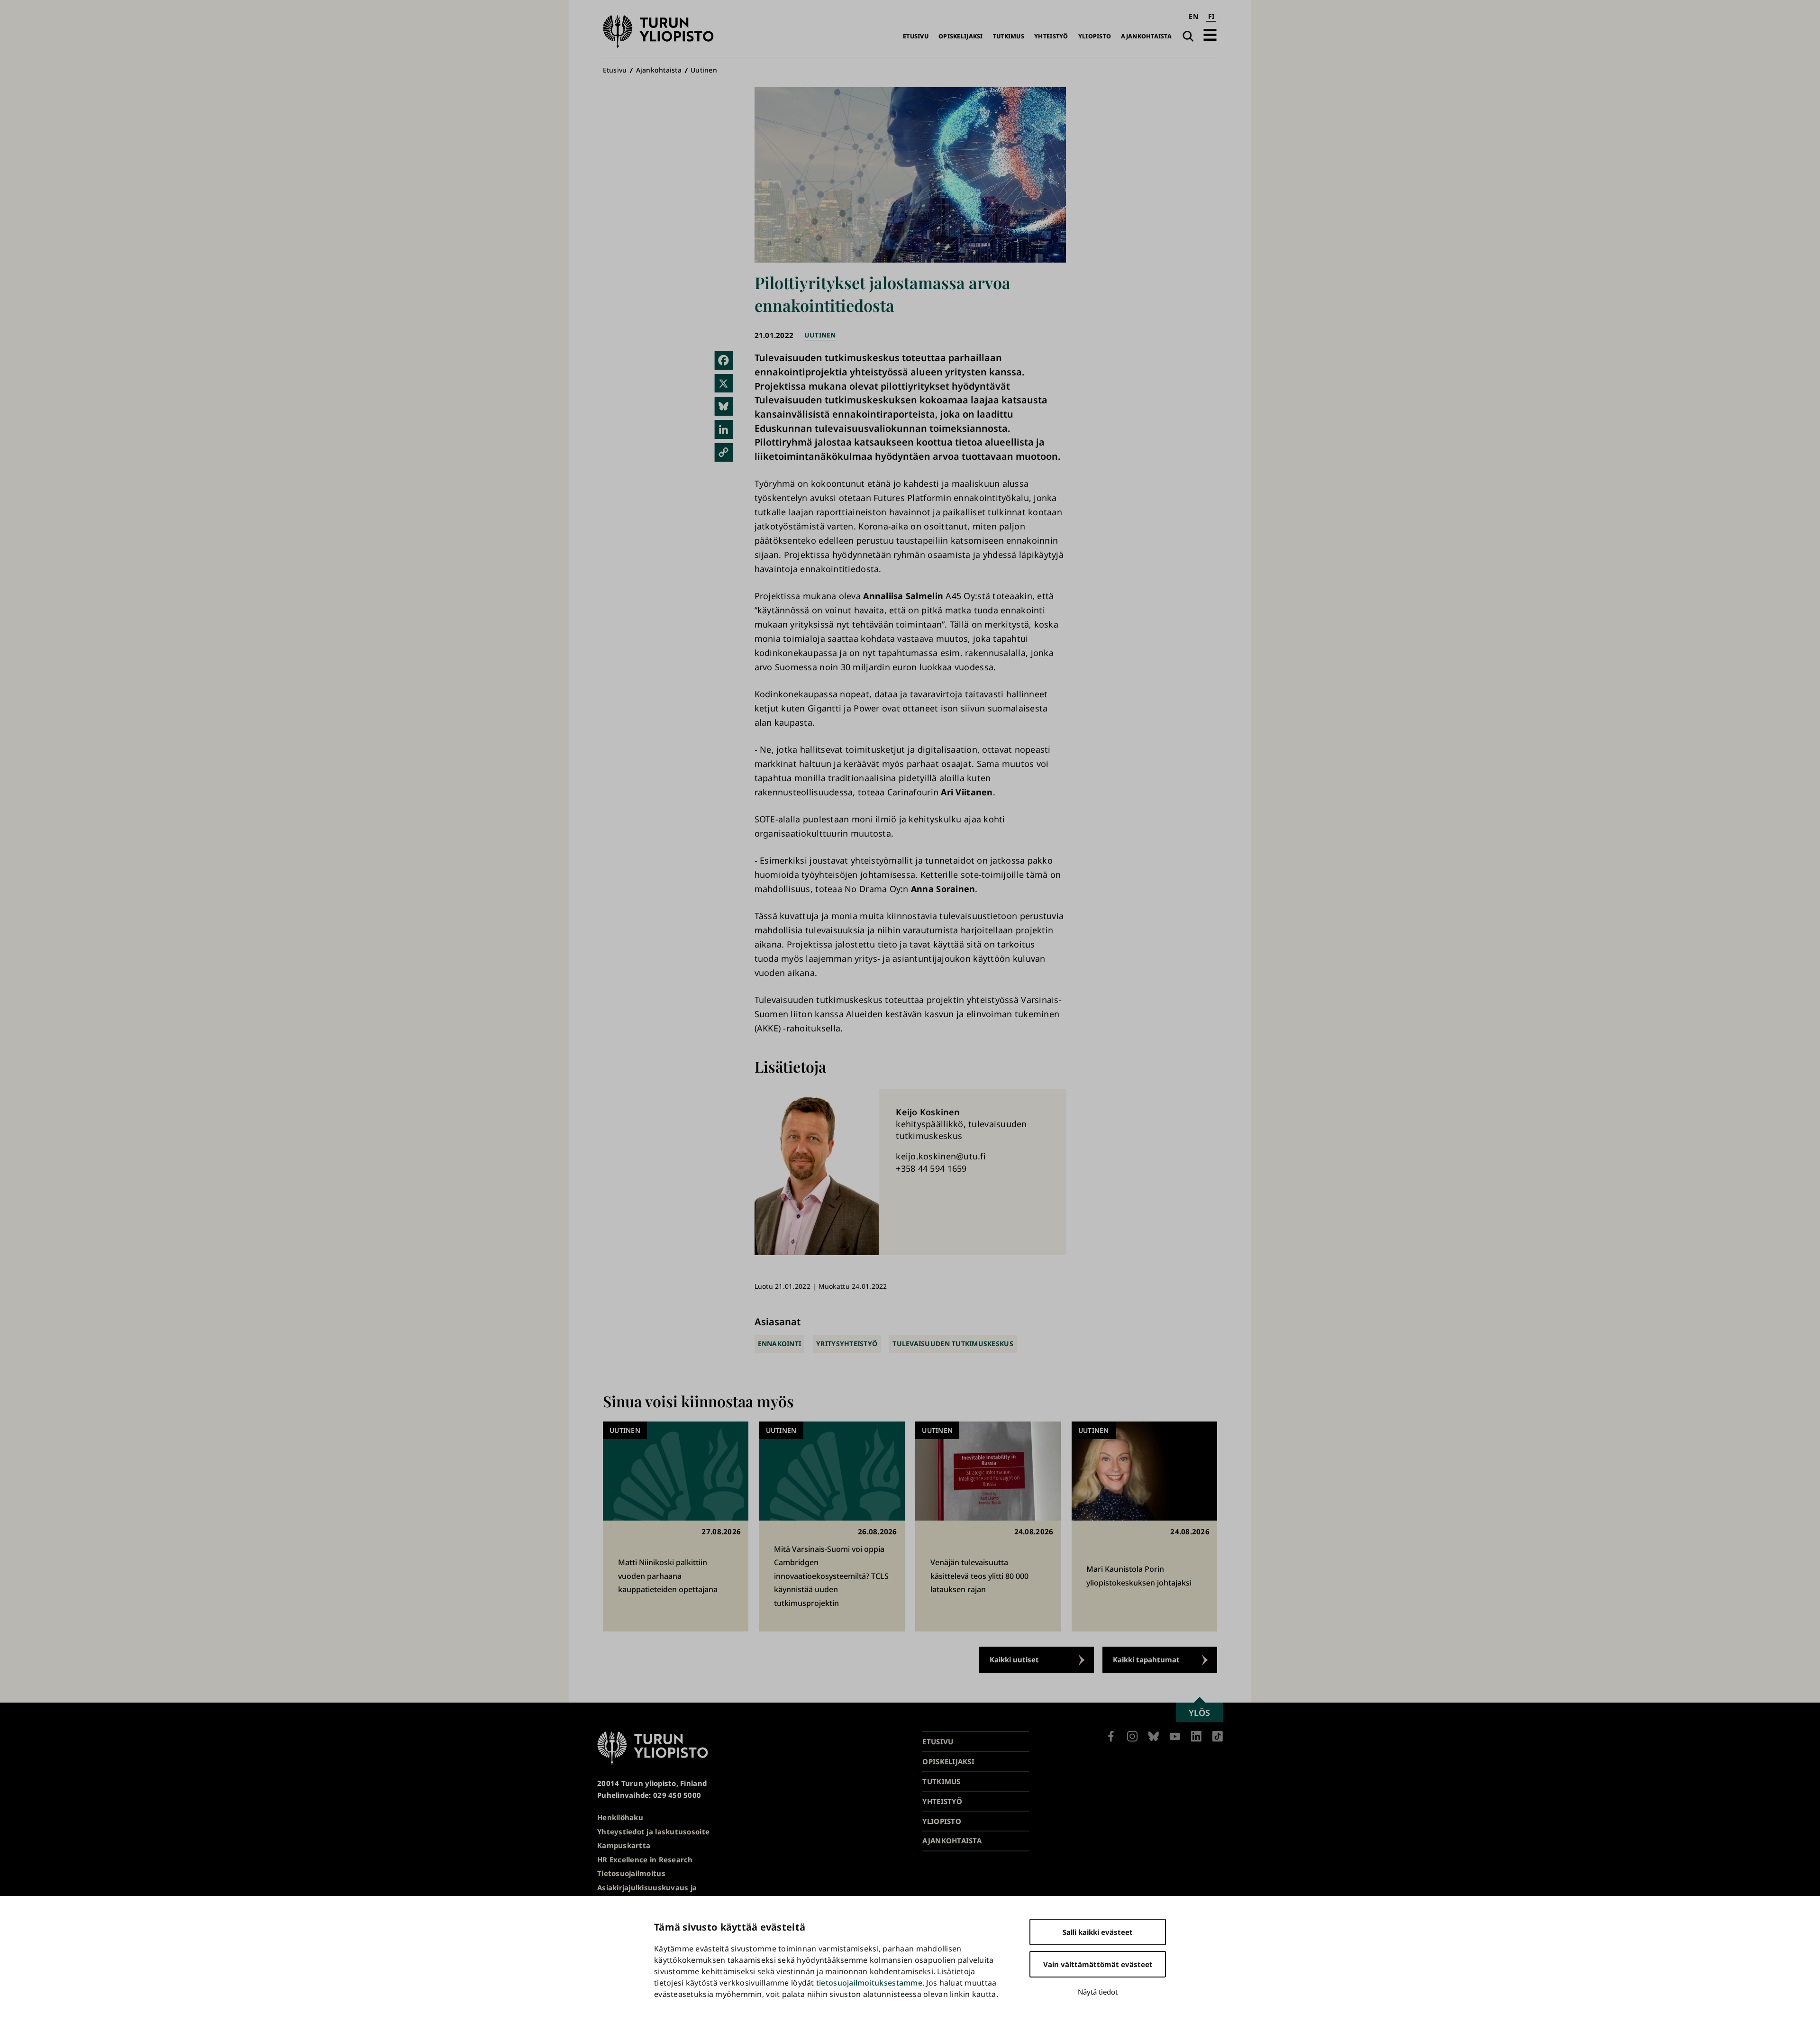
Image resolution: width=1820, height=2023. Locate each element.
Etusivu (916, 36)
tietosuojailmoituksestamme (869, 1983)
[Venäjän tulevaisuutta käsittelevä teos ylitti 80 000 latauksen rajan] (988, 1526)
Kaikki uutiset (1014, 1659)
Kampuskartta (624, 1845)
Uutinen (704, 70)
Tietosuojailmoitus (631, 1873)
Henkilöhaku (620, 1817)
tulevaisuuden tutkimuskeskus (953, 1344)
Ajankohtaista (1146, 36)
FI (1211, 16)
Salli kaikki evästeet (1098, 1932)
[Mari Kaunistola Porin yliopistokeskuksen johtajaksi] (1144, 1526)
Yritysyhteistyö (847, 1344)
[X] (724, 383)
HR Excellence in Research (645, 1859)
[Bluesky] (724, 406)
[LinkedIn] (724, 429)
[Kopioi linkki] (724, 453)
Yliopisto (1095, 36)
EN (1193, 16)
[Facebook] (724, 360)
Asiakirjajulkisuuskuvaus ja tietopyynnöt (647, 1893)
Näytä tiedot (1098, 1992)
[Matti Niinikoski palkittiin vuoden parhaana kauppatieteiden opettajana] (676, 1526)
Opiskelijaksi (961, 36)
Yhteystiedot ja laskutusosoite (653, 1832)
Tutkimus (1009, 36)
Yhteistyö (1051, 36)
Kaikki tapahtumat (1146, 1659)
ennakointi (780, 1344)
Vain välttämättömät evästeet (1098, 1964)
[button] (1210, 35)
